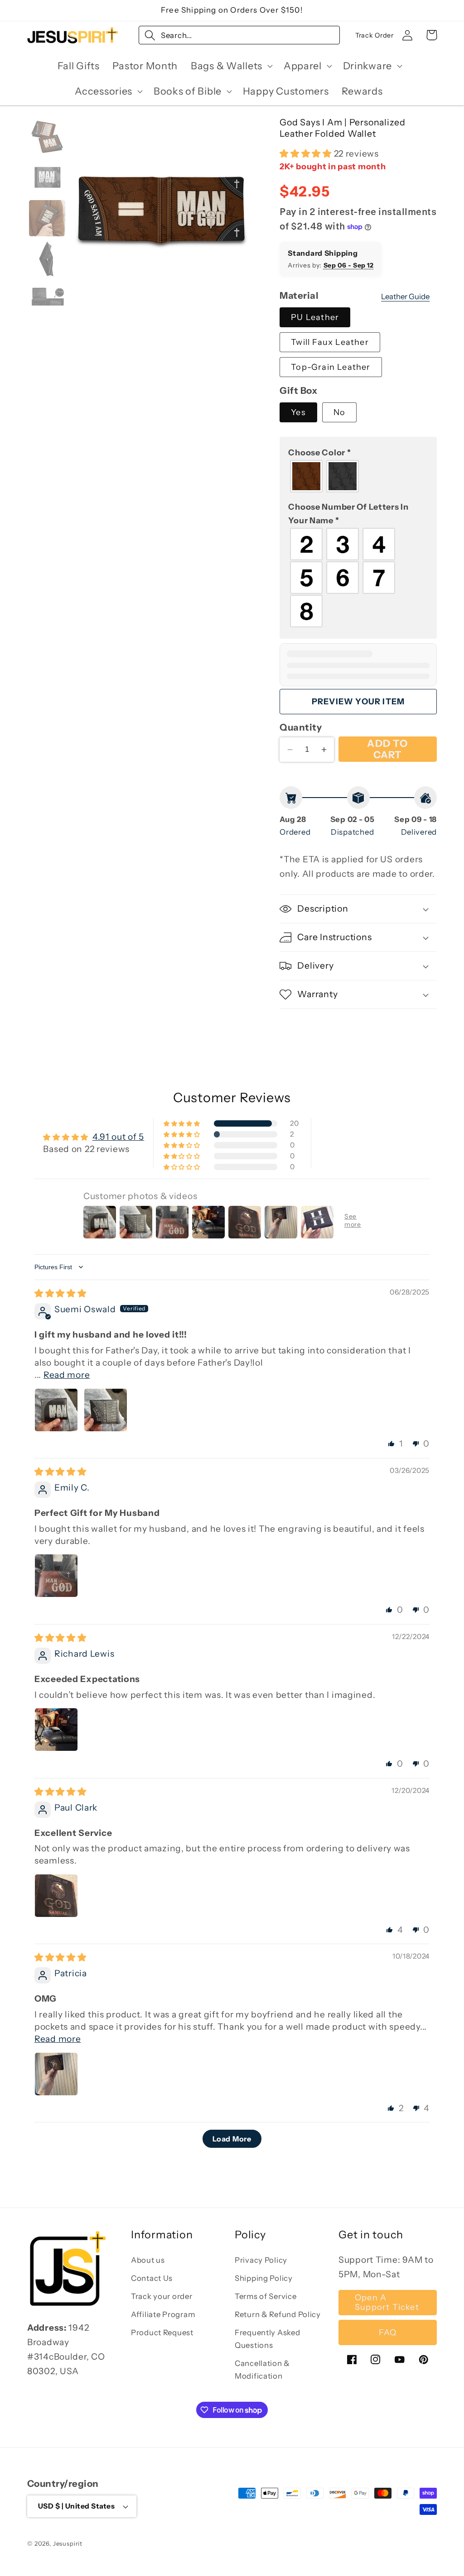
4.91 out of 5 (118, 1137)
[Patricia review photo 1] (56, 2074)
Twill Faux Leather (330, 342)
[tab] (47, 137)
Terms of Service (266, 2296)
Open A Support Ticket (387, 2302)
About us (148, 2260)
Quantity (301, 727)
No (339, 412)
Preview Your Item (358, 702)
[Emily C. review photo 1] (56, 1576)
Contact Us (152, 2278)
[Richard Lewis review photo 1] (56, 1730)
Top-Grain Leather (331, 367)
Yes (298, 412)
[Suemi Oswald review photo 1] (56, 1410)
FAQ (388, 2332)
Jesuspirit (68, 2543)
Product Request (162, 2332)
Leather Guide (405, 296)
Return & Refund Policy (278, 2314)
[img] (60, 1293)
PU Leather (315, 317)
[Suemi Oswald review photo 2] (106, 1410)
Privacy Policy (261, 2260)
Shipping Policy (264, 2278)
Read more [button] (67, 1375)
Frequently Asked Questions (268, 2339)
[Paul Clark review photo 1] (56, 1896)
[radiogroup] (358, 476)
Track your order (162, 2296)
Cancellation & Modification (262, 2370)
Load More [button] (232, 2139)
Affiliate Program (163, 2314)
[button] (231, 66)
